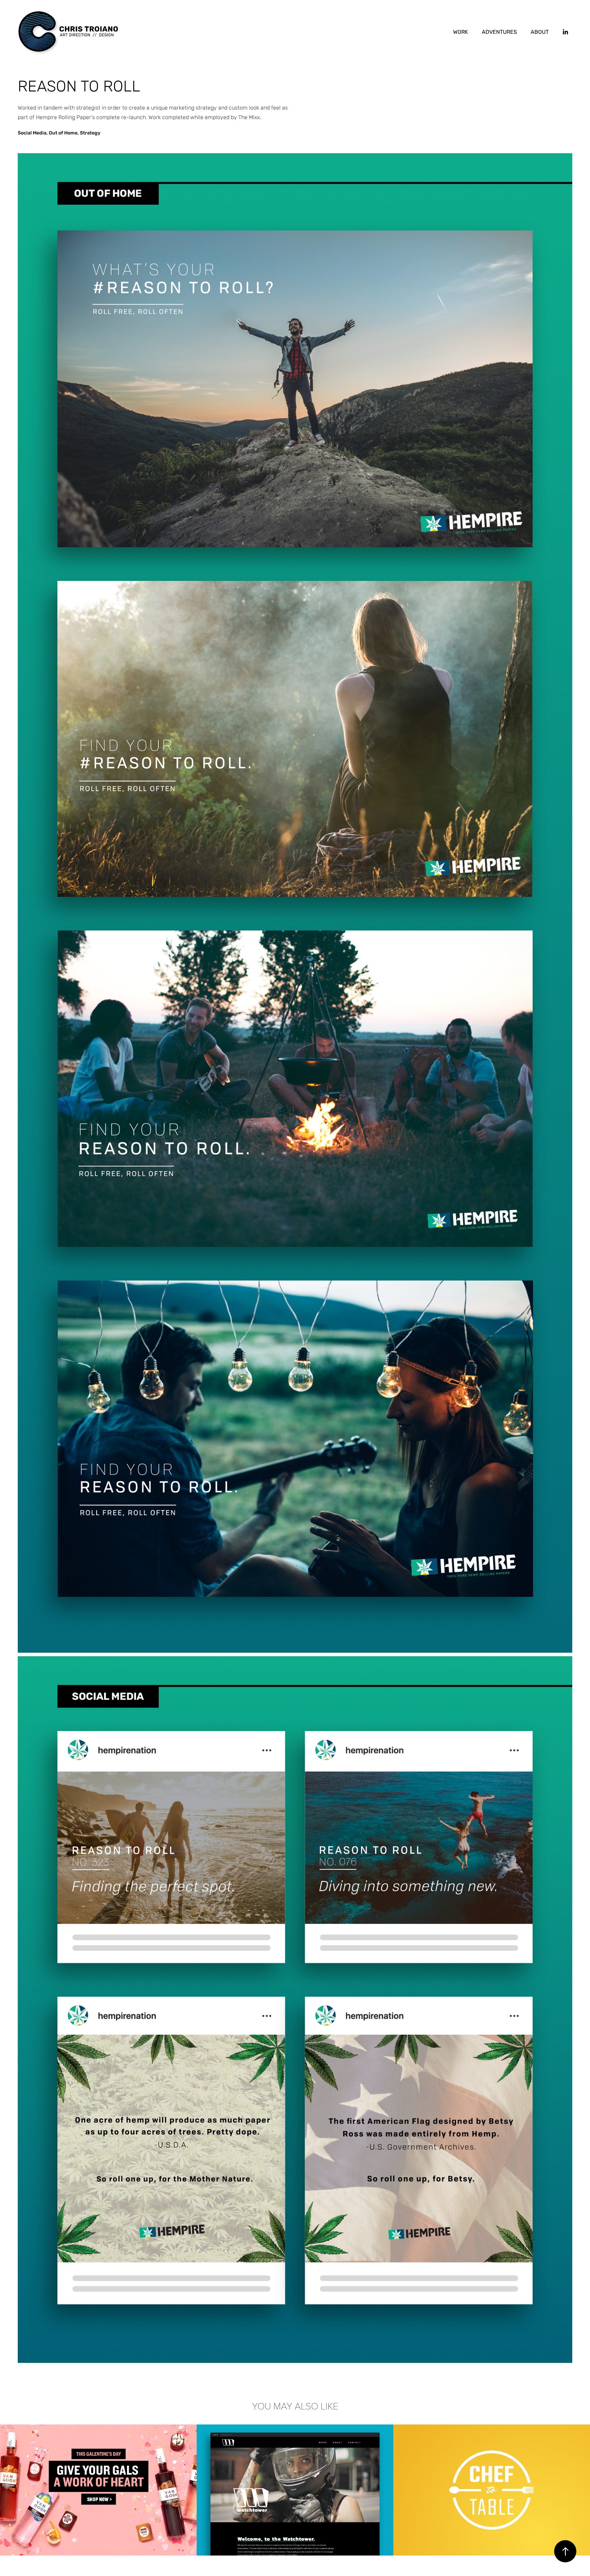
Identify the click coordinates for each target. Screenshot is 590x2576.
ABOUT (540, 32)
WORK (461, 32)
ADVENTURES (499, 32)
